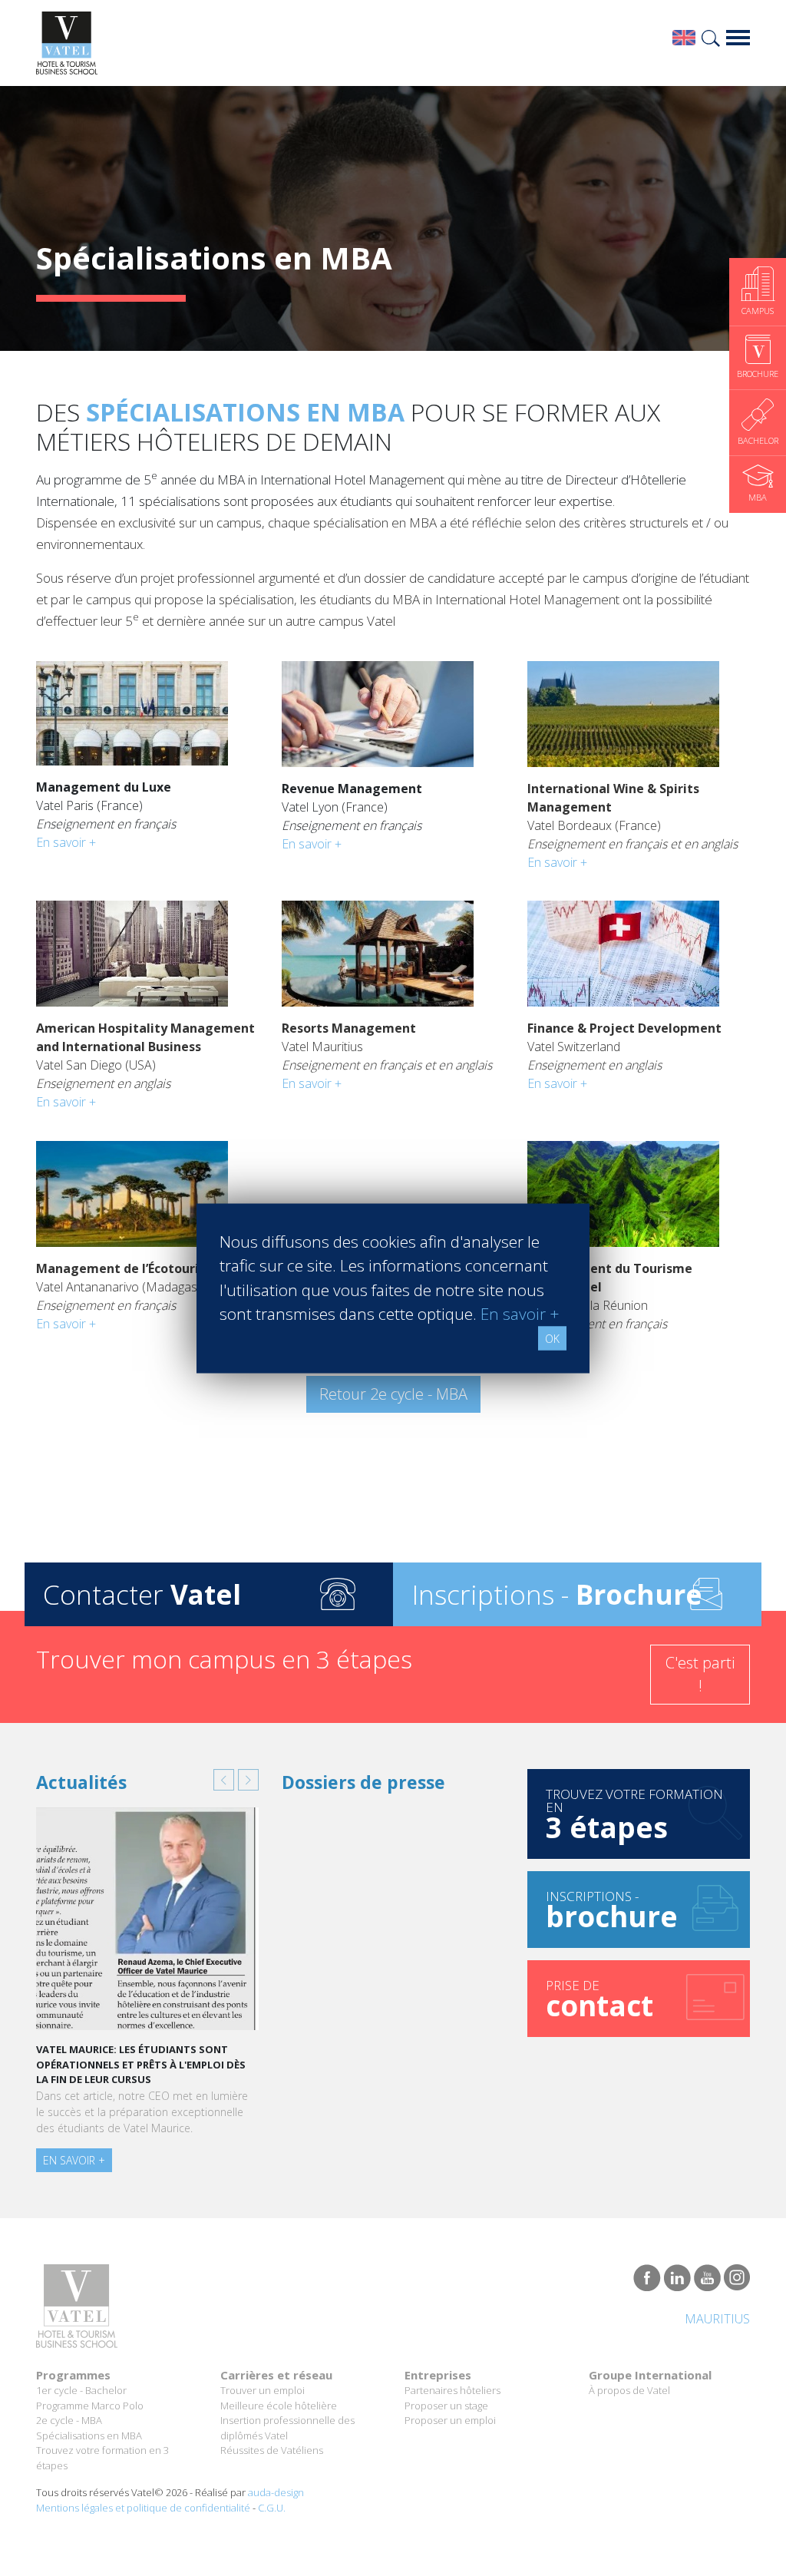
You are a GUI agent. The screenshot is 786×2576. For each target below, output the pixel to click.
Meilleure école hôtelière (279, 2406)
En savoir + (66, 842)
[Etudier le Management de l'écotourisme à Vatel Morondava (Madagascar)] (132, 1190)
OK (552, 1338)
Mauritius (717, 2319)
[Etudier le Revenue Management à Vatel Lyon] (378, 710)
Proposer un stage (446, 2406)
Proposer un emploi (450, 2420)
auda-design (276, 2492)
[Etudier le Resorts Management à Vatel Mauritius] (378, 950)
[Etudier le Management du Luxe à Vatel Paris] (132, 709)
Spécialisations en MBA (89, 2435)
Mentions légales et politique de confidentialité (143, 2508)
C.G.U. (272, 2508)
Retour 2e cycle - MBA (393, 1394)
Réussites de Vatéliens (272, 2450)
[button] (224, 1780)
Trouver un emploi (263, 2390)
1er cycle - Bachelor (81, 2390)
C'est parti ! (700, 1674)
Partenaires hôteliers (452, 2390)
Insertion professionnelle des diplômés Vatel (287, 2428)
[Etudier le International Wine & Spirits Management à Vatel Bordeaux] (623, 710)
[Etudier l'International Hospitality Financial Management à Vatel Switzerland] (623, 950)
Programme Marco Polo (90, 2406)
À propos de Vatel (629, 2390)
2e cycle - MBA (69, 2420)
